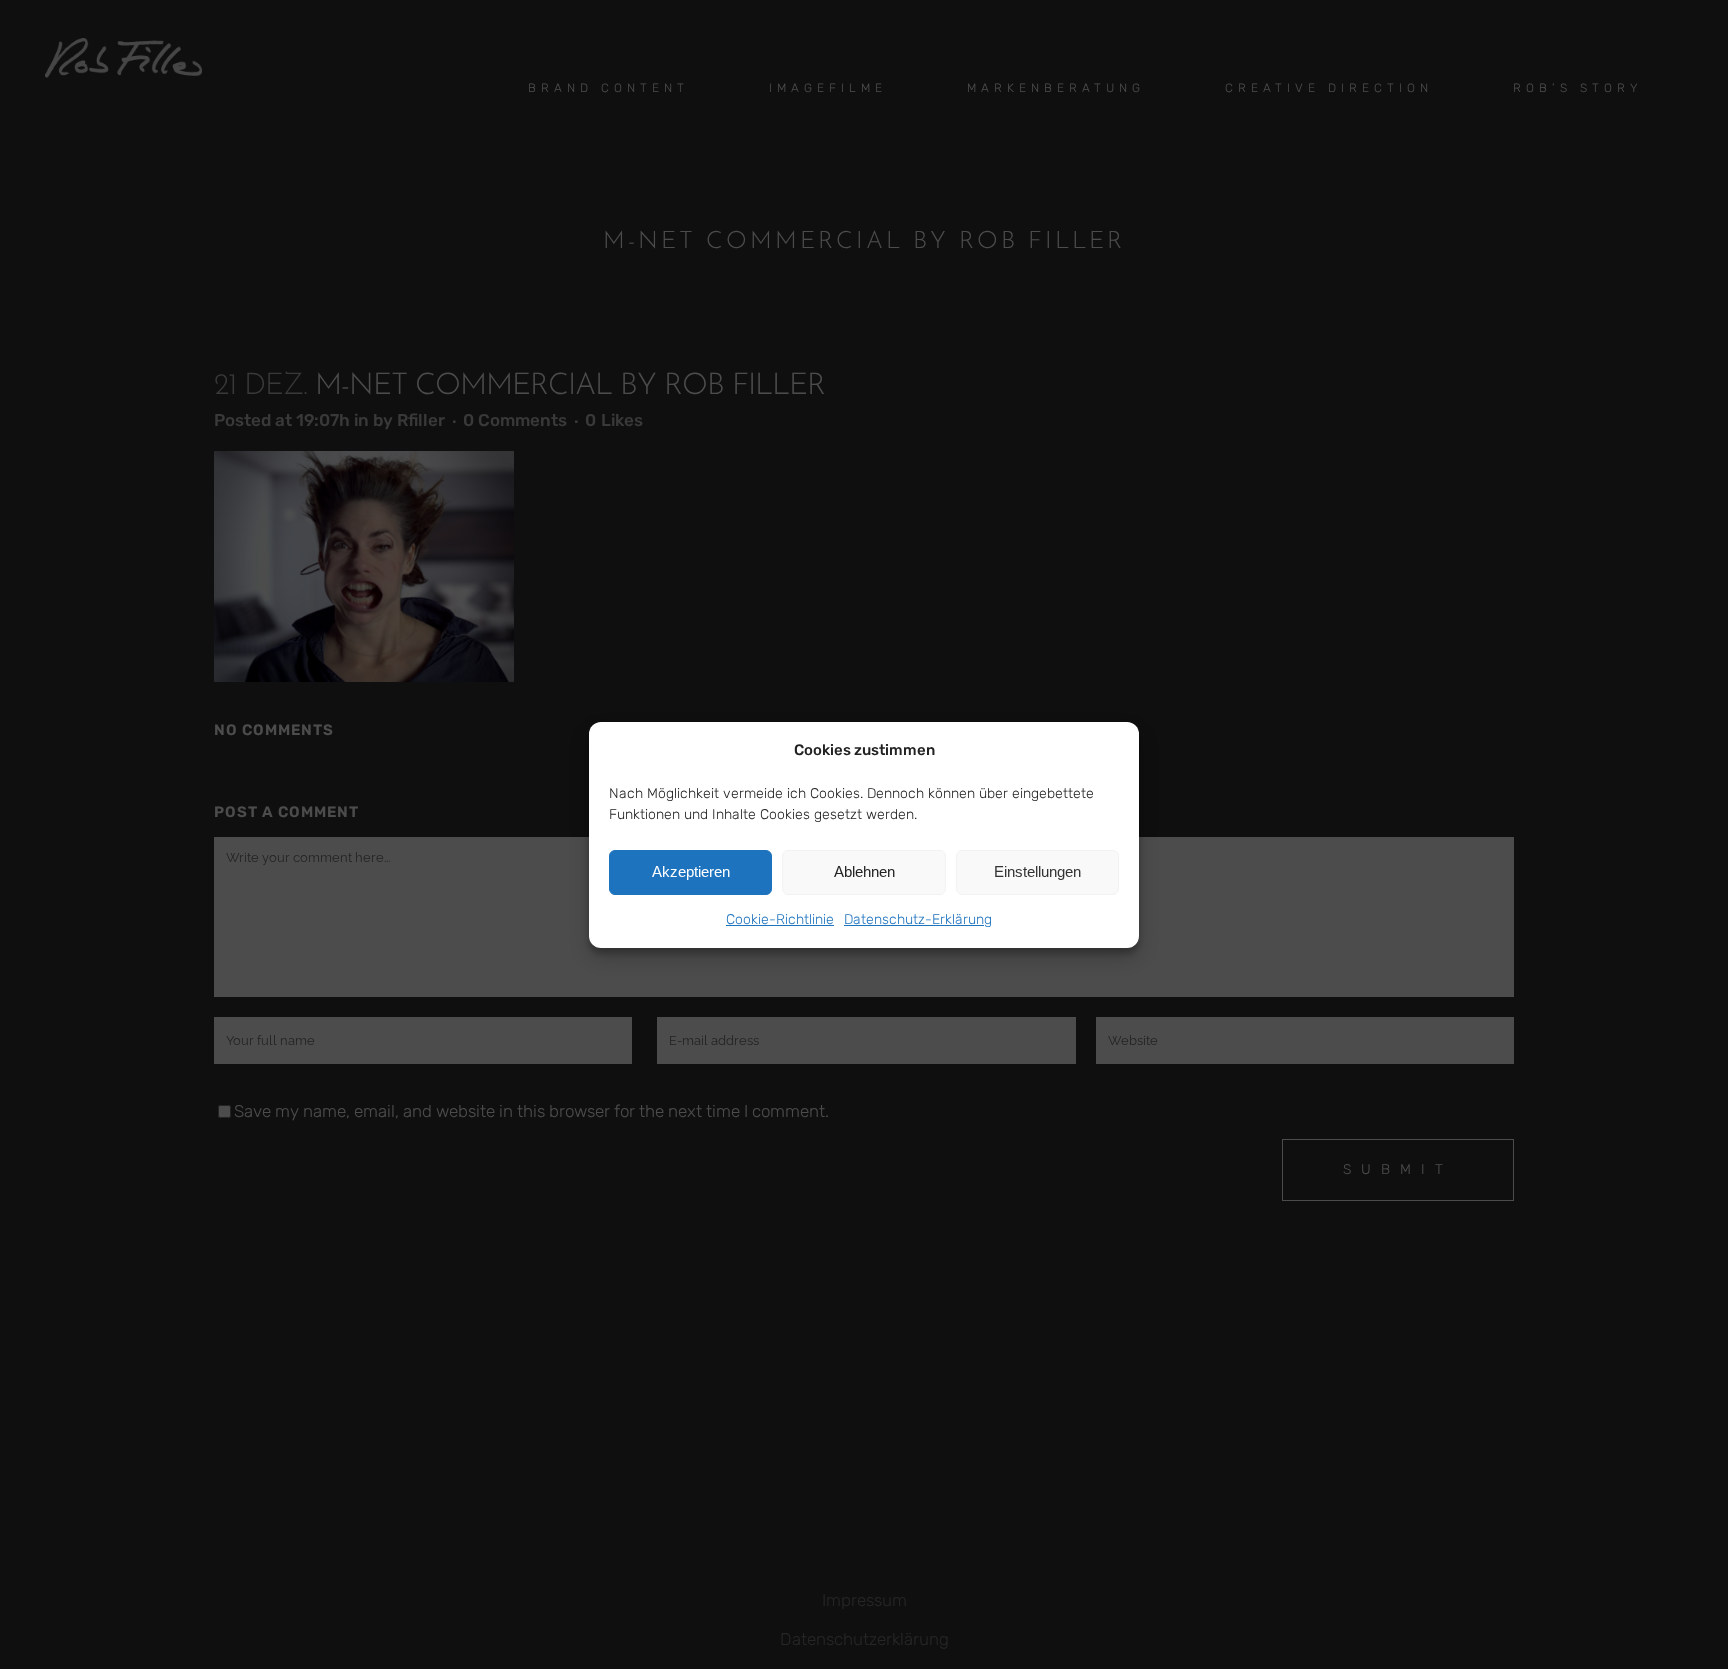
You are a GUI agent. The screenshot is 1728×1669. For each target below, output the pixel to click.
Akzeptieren (691, 871)
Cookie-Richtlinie (780, 919)
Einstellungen (1037, 871)
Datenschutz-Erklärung (918, 919)
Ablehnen (864, 871)
